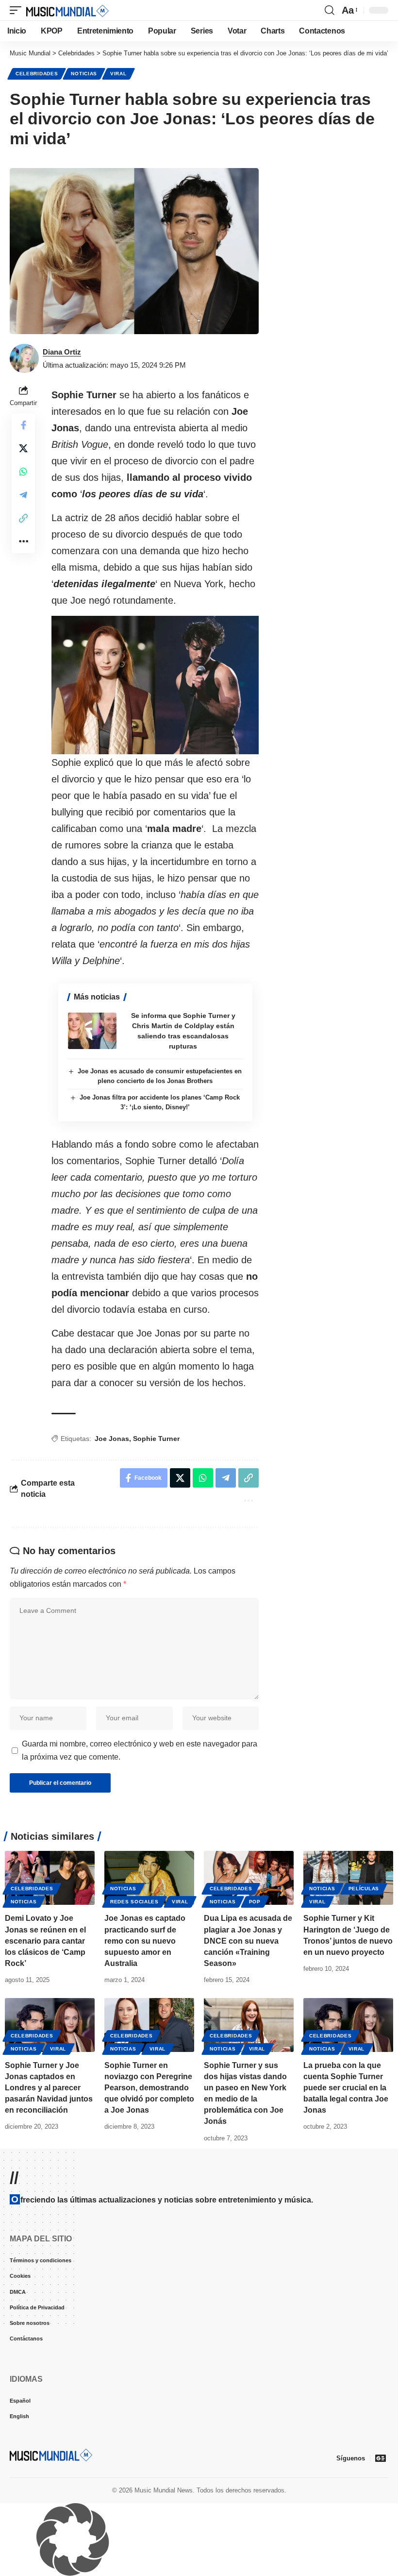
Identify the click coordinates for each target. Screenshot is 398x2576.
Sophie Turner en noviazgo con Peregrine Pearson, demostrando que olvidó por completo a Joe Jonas (149, 2088)
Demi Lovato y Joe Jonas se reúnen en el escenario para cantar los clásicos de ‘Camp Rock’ (45, 1941)
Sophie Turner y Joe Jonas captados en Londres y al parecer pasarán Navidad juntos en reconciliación (49, 2088)
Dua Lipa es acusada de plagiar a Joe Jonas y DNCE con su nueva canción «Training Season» (248, 1941)
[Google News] (381, 2458)
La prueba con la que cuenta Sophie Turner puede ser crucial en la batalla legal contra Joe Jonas (346, 2088)
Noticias (84, 74)
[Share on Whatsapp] (23, 472)
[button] (18, 10)
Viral (118, 74)
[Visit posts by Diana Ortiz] (24, 358)
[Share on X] (23, 448)
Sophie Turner (156, 1439)
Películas (364, 1889)
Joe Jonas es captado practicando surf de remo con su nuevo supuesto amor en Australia (145, 1941)
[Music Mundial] (67, 10)
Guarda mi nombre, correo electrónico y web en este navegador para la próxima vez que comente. (140, 1750)
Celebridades (37, 74)
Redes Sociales (134, 1902)
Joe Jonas (112, 1439)
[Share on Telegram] (23, 495)
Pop (255, 1902)
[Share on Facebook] (23, 425)
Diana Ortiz (62, 352)
